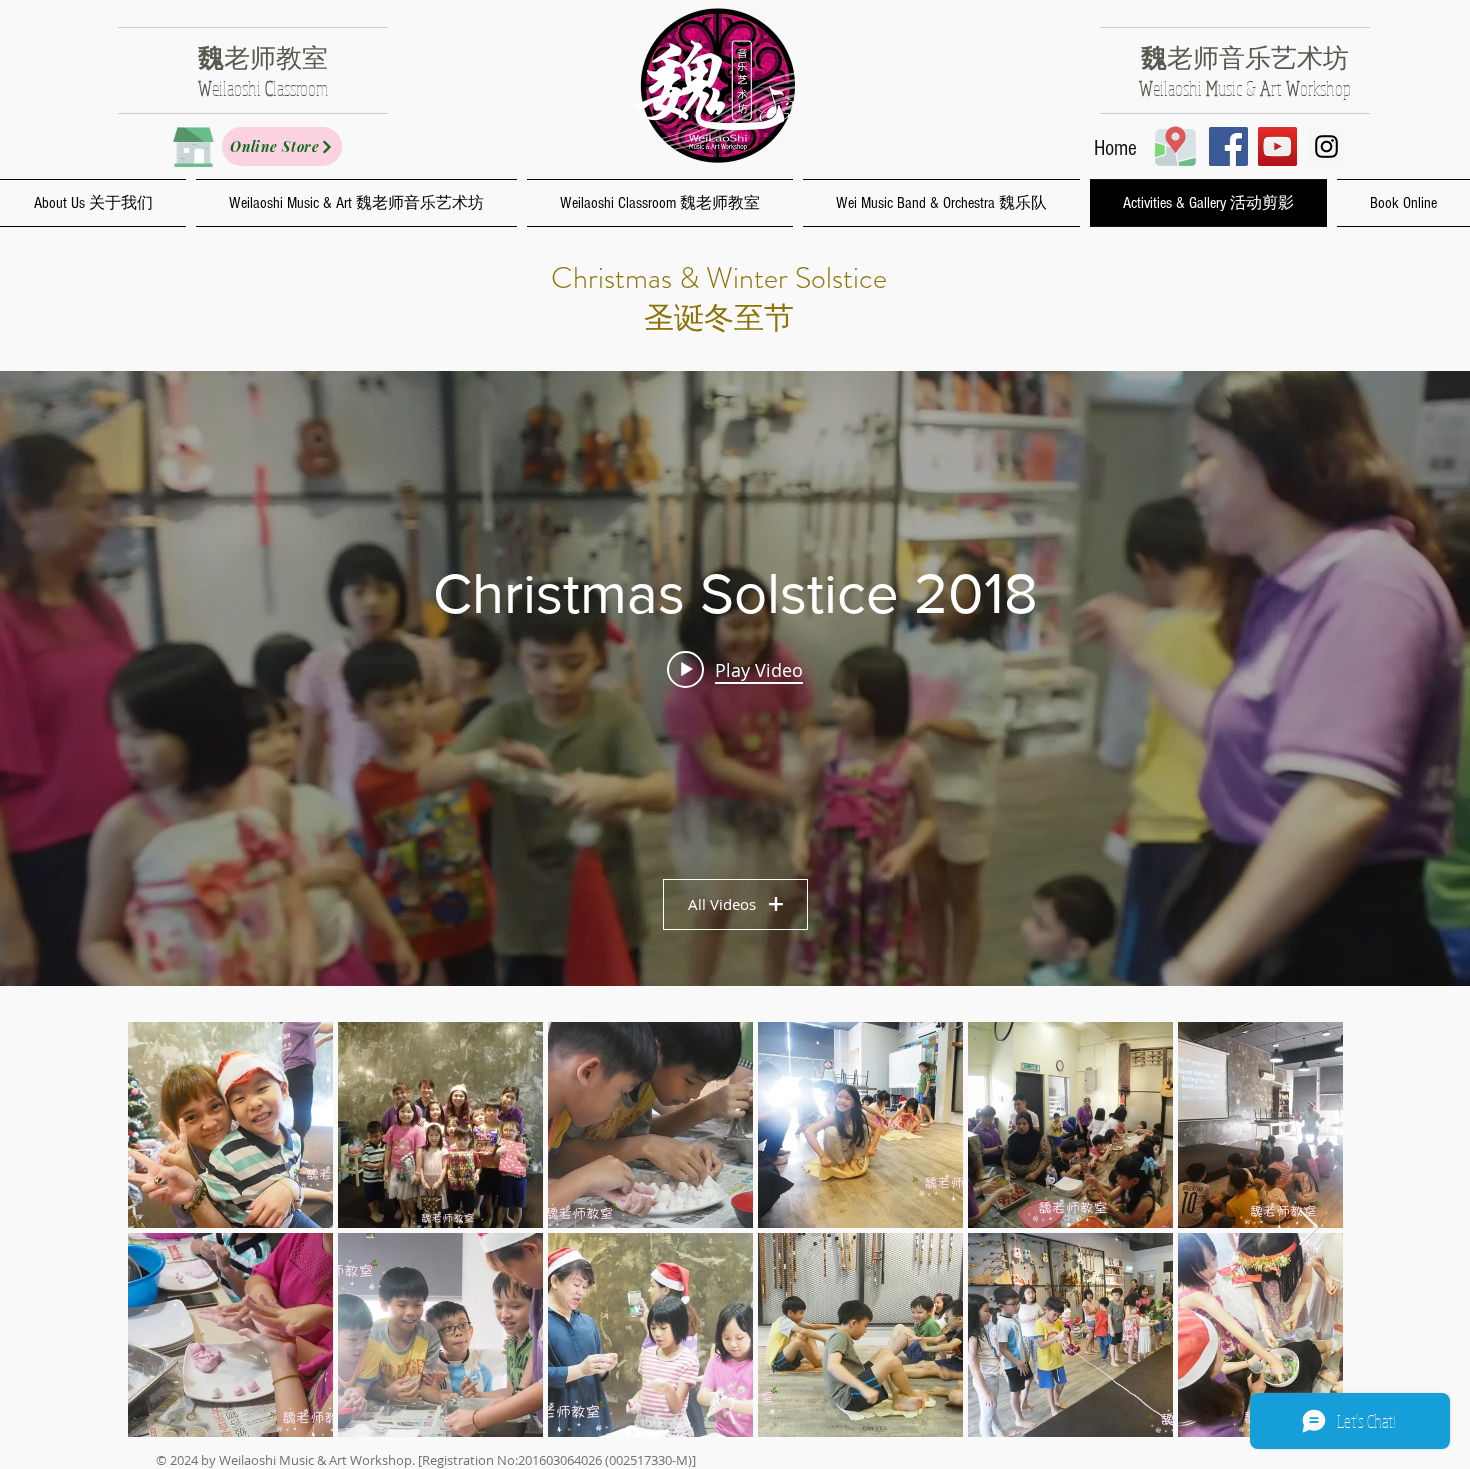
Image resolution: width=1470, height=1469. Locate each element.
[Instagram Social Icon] (1326, 146)
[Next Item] (1308, 1228)
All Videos (722, 904)
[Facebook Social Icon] (1228, 146)
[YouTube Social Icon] (1277, 146)
